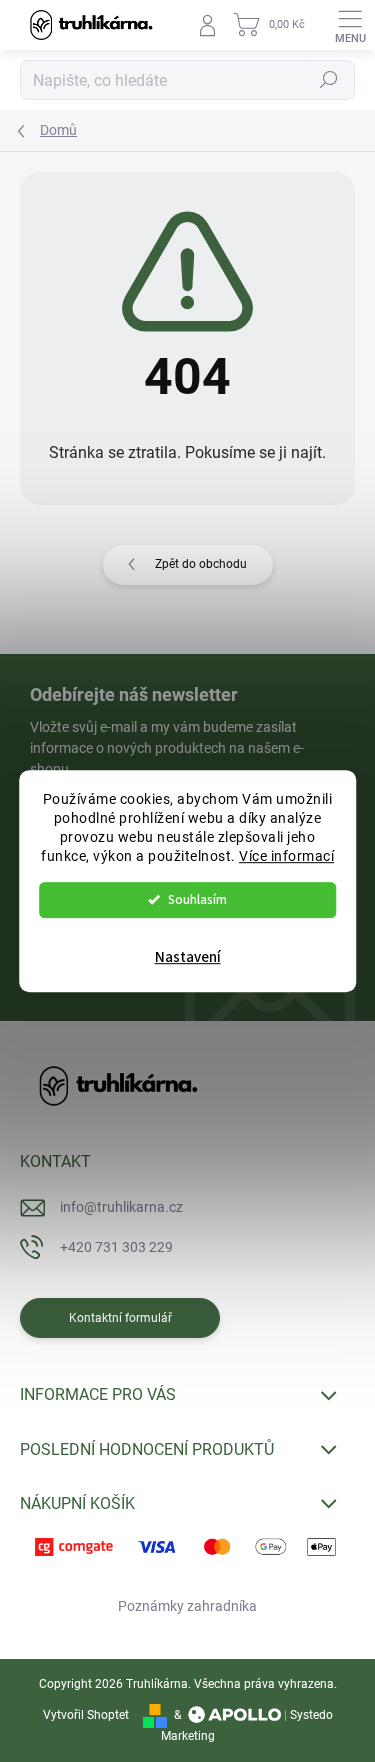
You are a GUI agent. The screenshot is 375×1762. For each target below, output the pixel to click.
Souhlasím (197, 899)
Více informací (286, 856)
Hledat (329, 80)
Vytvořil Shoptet (86, 1715)
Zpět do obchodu (201, 564)
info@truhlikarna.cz (121, 1207)
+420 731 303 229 (116, 1247)
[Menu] (350, 25)
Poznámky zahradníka (187, 1606)
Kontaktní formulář (120, 1318)
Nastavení (188, 957)
